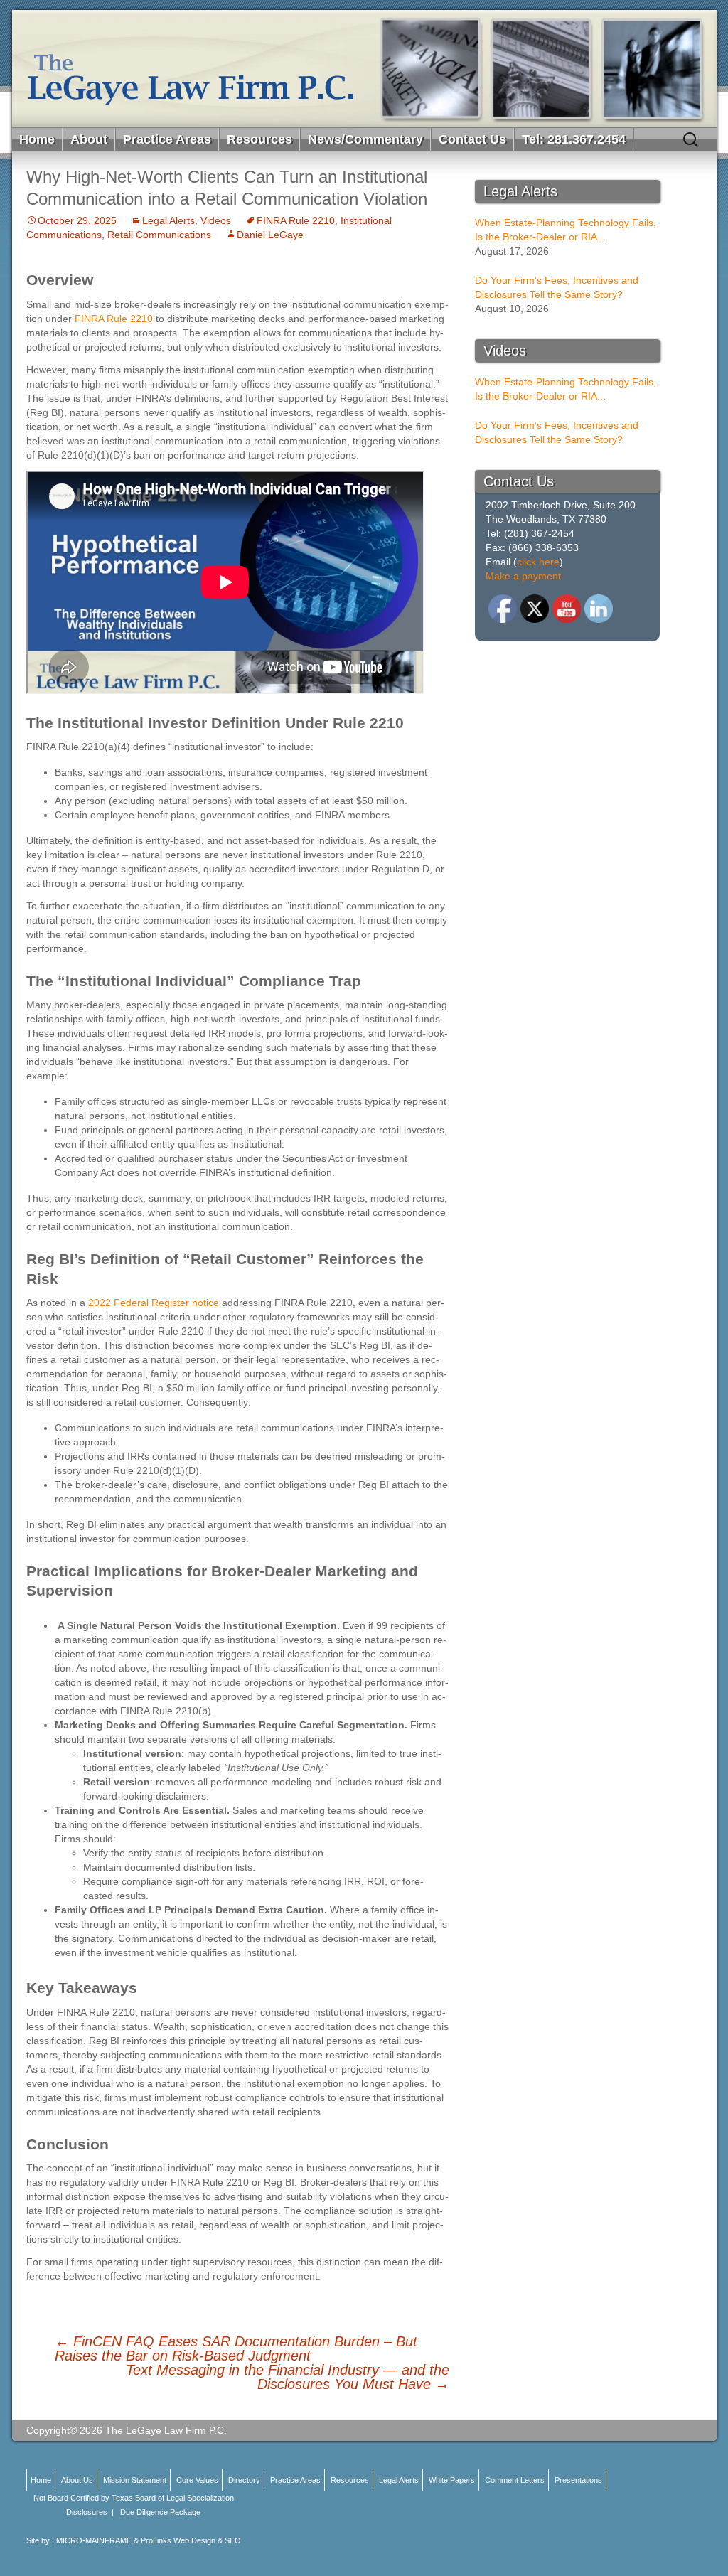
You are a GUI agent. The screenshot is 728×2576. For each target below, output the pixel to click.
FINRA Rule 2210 (296, 220)
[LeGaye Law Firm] (364, 69)
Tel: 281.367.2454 (574, 139)
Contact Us (472, 139)
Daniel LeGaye (270, 235)
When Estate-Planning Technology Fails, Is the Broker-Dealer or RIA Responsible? (566, 230)
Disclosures (87, 2512)
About (89, 139)
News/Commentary (365, 139)
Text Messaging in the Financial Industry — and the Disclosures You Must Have (288, 2377)
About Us (77, 2480)
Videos (216, 220)
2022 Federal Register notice (154, 1303)
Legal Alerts (168, 220)
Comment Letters (515, 2480)
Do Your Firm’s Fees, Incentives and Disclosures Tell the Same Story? (557, 287)
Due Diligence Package (160, 2512)
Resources (259, 139)
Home (37, 139)
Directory (244, 2480)
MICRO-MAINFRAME (94, 2540)
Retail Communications (159, 235)
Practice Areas (167, 139)
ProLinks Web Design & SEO (191, 2540)
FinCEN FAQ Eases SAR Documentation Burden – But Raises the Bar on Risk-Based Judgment (236, 2348)
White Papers (452, 2480)
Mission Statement (135, 2480)
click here (538, 562)
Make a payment (523, 576)
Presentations (578, 2480)
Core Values (197, 2480)
